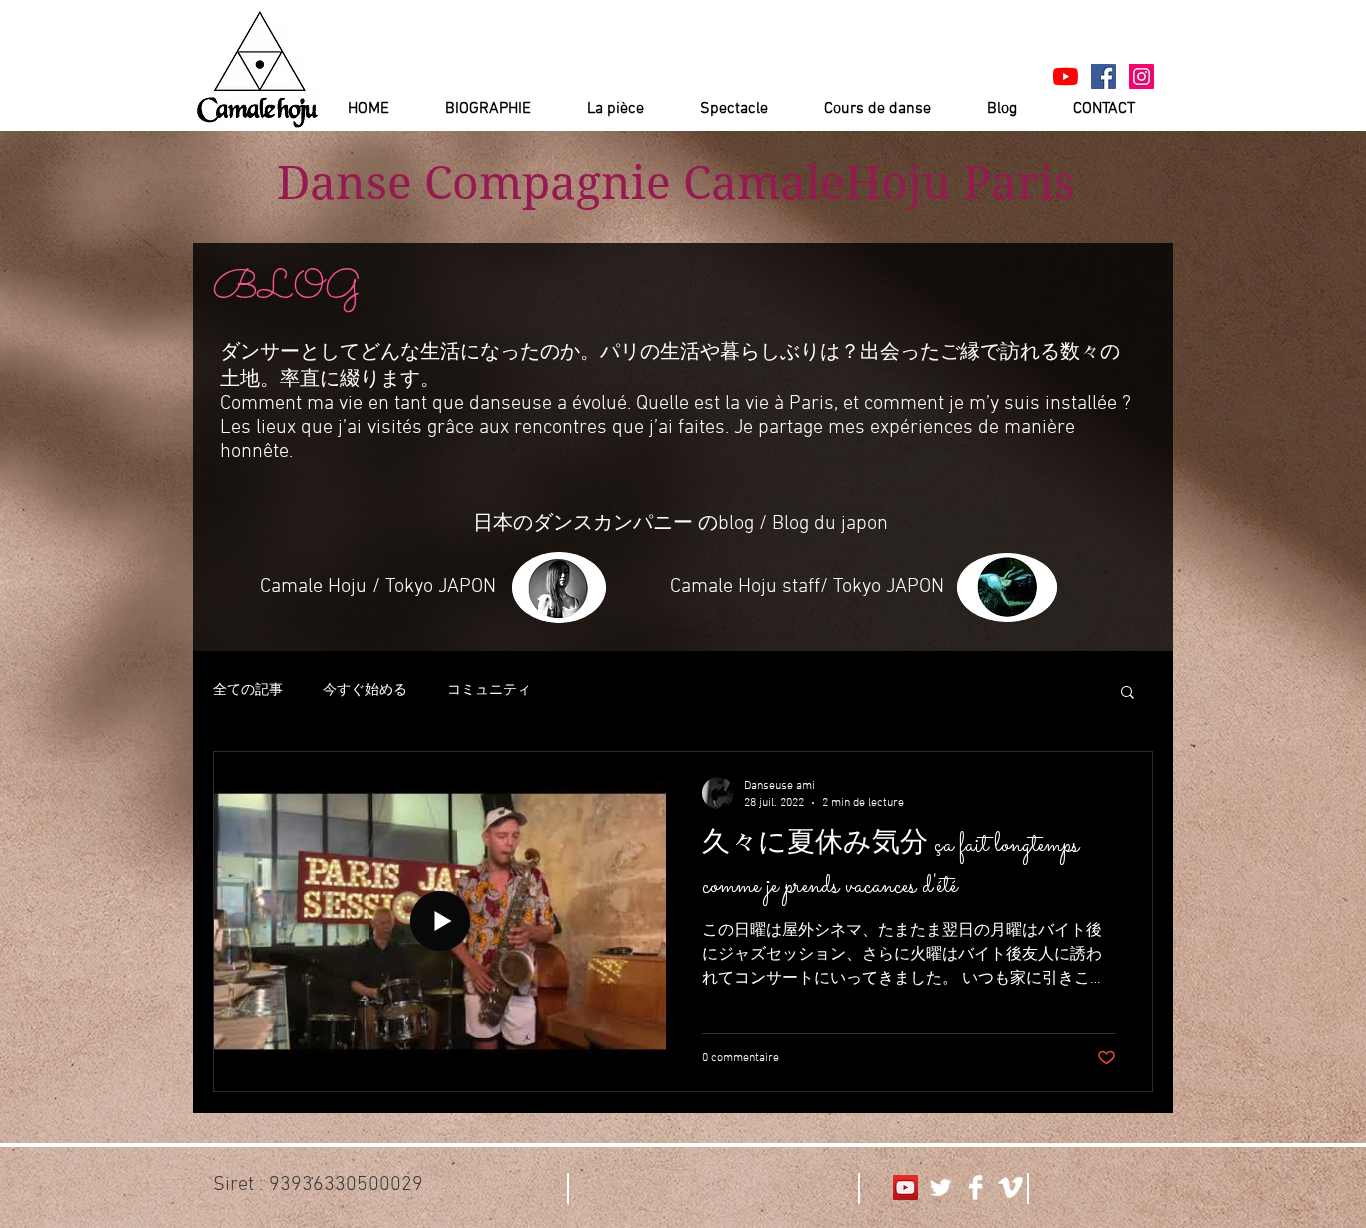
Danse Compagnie (474, 183)
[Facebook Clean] (975, 1187)
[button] (1127, 693)
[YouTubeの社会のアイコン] (905, 1187)
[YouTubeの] (1065, 76)
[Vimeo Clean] (1010, 1187)
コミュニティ (489, 690)
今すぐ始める (365, 690)
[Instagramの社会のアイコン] (1141, 76)
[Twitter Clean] (940, 1187)
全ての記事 (248, 690)
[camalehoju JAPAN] (1103, 76)
